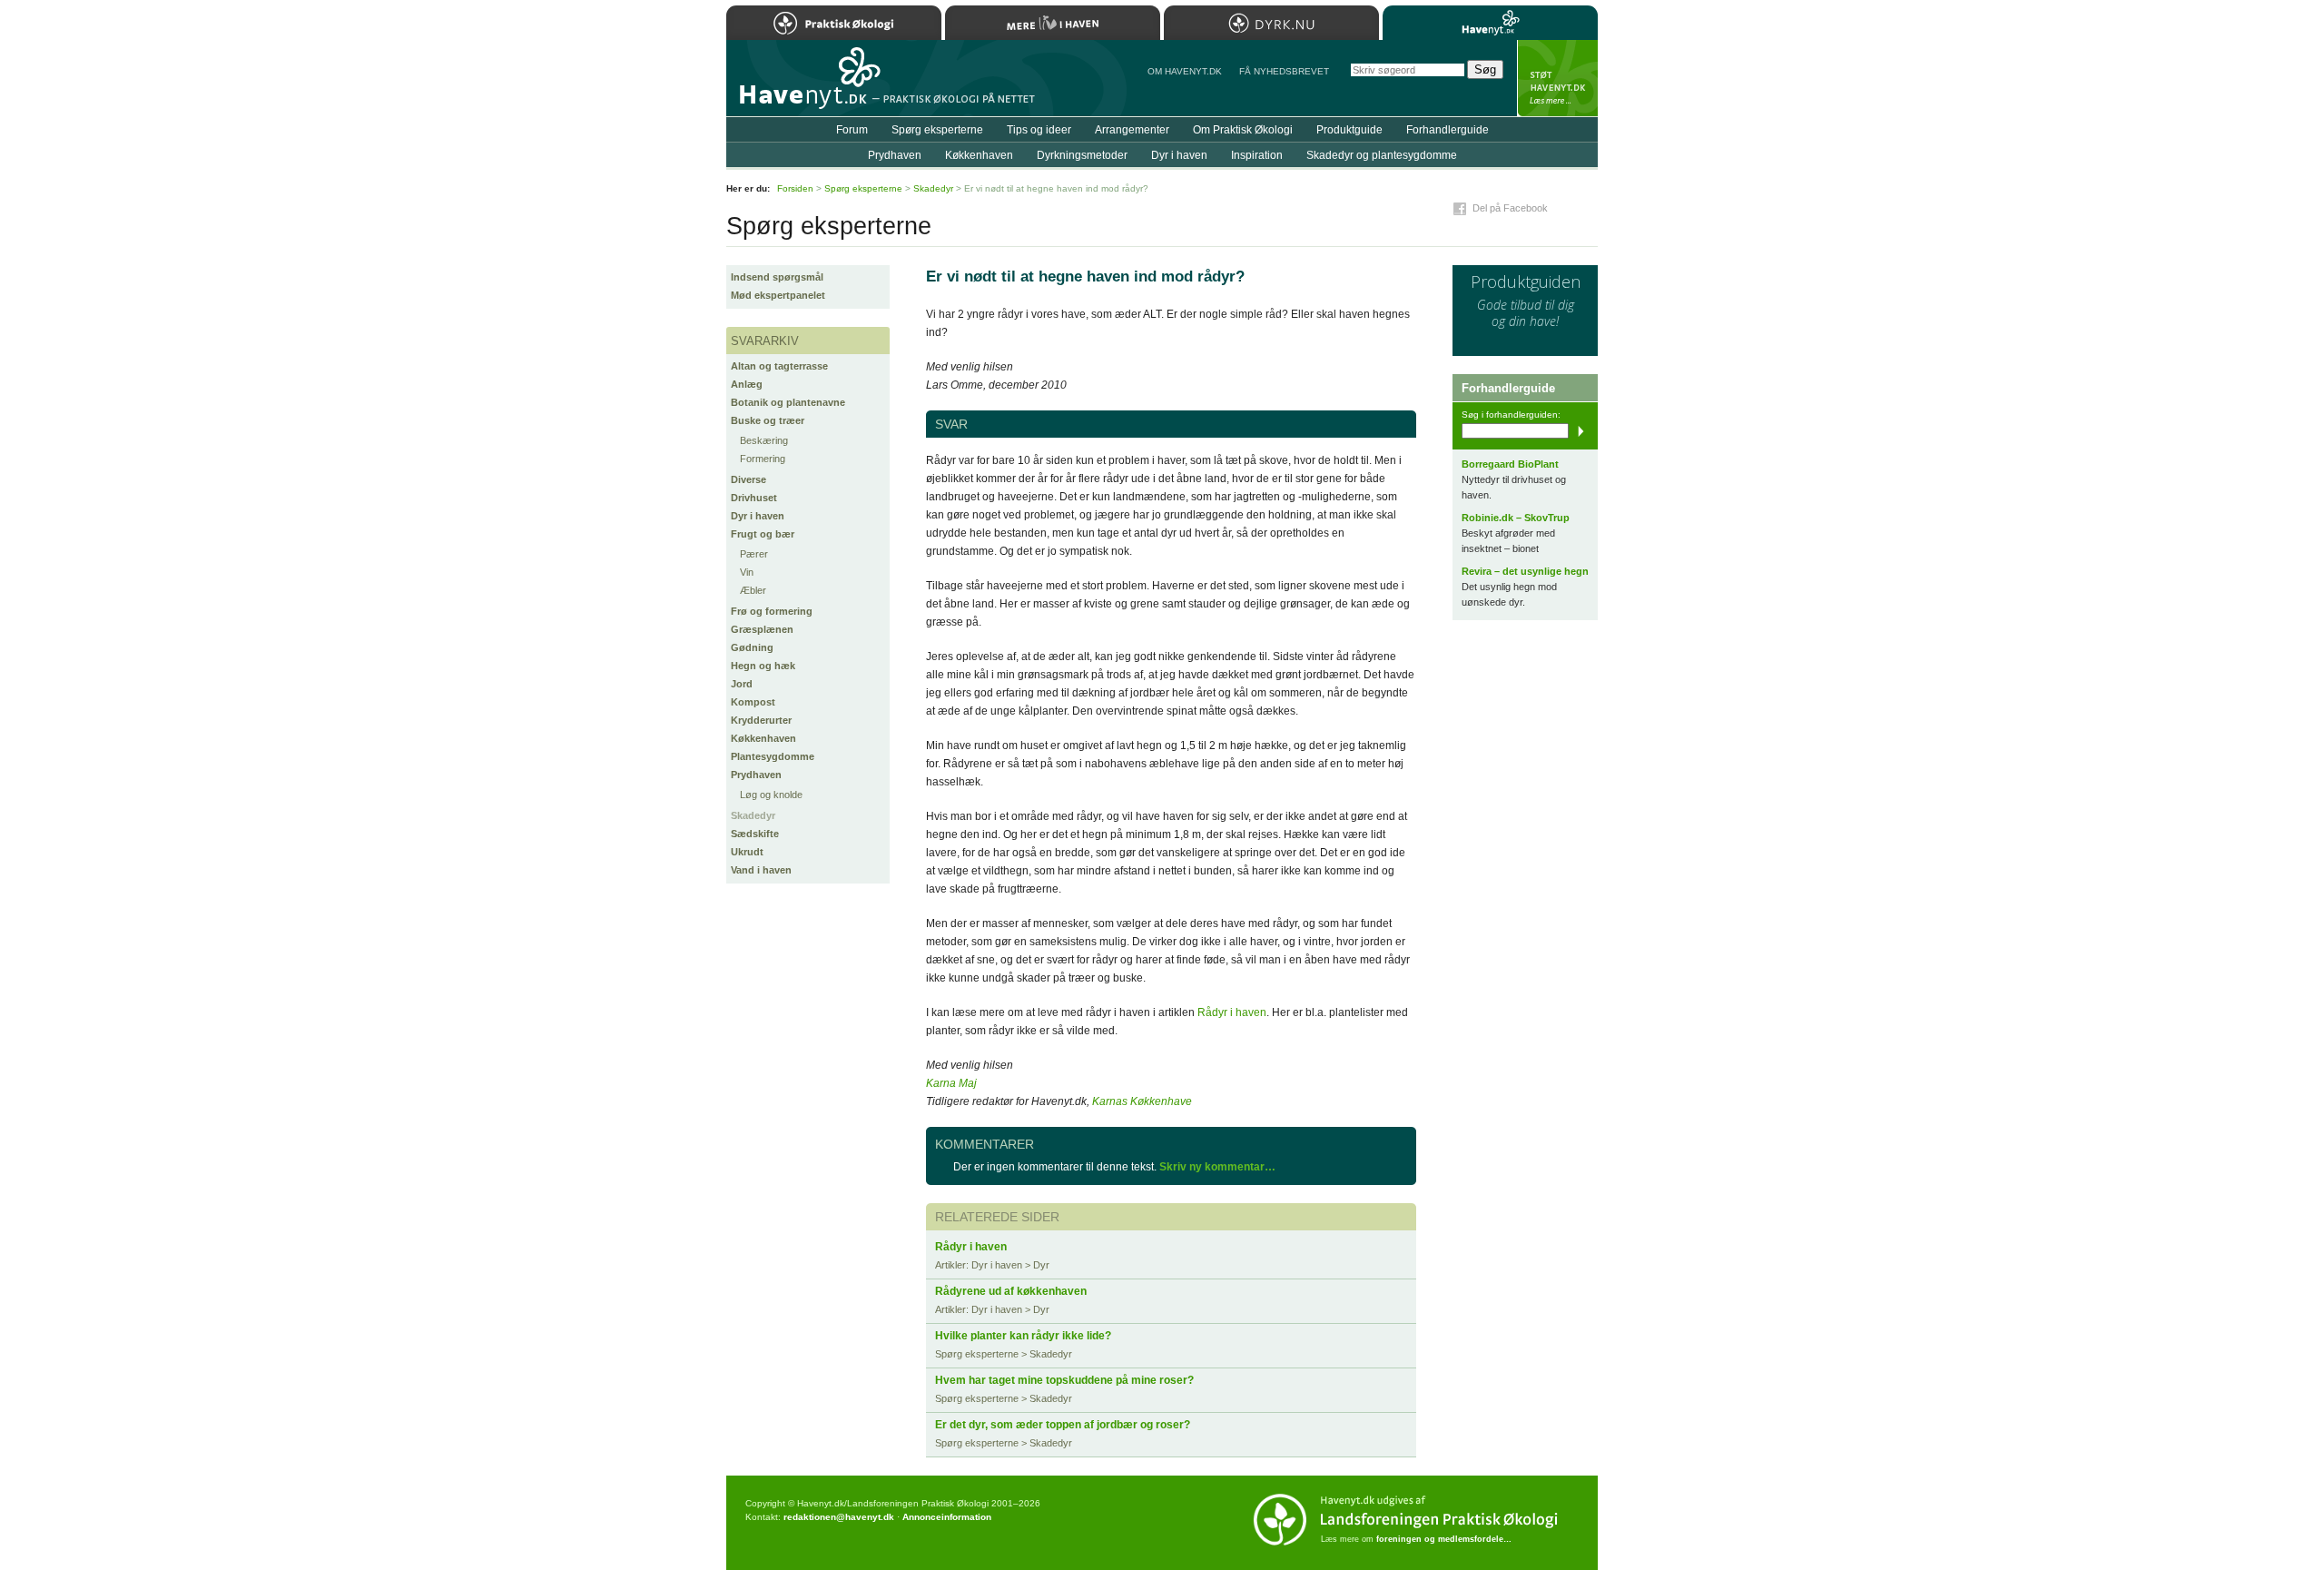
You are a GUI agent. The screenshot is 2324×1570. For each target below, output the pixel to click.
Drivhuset (754, 498)
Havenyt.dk (1490, 23)
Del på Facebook (1510, 208)
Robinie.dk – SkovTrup (1516, 518)
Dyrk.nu (1271, 23)
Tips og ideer (1039, 130)
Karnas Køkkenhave (1142, 1101)
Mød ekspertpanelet (778, 295)
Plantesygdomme (773, 756)
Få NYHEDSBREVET (1284, 71)
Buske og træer (768, 420)
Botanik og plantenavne (788, 402)
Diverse (748, 479)
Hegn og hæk (763, 666)
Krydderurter (761, 720)
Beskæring (764, 440)
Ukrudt (747, 852)
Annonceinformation (947, 1517)
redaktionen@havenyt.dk (839, 1517)
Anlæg (747, 384)
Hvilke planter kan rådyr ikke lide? (1023, 1336)
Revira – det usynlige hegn (1525, 571)
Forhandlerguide (1448, 130)
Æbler (753, 590)
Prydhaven (756, 775)
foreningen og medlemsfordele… (1444, 1539)
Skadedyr (753, 815)
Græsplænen (762, 629)
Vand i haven (761, 870)
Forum (852, 130)
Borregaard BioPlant (1510, 464)
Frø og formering (772, 611)
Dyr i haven (758, 516)
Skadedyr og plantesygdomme (1382, 155)
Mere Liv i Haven (1053, 23)
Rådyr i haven (1232, 1012)
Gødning (752, 647)
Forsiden (795, 188)
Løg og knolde (771, 795)
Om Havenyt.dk (1185, 71)
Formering (763, 459)
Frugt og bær (763, 534)
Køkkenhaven (763, 738)
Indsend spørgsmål (777, 277)
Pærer (754, 554)
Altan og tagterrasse (779, 366)
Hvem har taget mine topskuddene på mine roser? (1064, 1380)
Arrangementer (1132, 130)
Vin (747, 572)
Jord (742, 684)
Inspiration (1257, 155)
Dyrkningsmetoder (1082, 155)
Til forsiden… (805, 85)
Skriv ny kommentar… (1217, 1167)
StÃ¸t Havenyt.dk (1557, 78)
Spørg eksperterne (937, 130)
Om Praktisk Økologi (1243, 130)
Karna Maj (951, 1083)
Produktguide (1349, 130)
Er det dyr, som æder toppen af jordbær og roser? (1063, 1425)
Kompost (753, 702)
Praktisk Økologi (834, 23)
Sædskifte (755, 834)
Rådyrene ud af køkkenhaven (1011, 1291)
